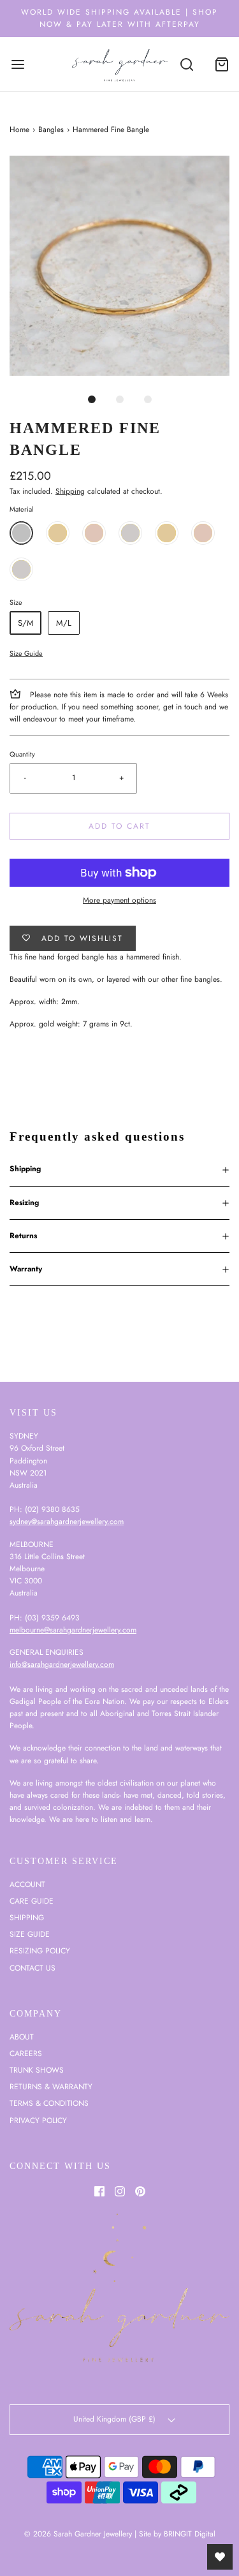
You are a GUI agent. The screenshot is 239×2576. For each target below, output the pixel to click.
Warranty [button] (26, 1269)
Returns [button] (23, 1236)
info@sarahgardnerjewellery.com (62, 1664)
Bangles (51, 130)
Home (19, 130)
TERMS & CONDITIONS (49, 2103)
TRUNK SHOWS (37, 2070)
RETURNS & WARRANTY (51, 2087)
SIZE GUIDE (30, 1934)
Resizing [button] (24, 1203)
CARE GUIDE (32, 1901)
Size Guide (26, 653)
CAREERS (26, 2054)
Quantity (22, 754)
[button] (119, 266)
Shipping (70, 491)
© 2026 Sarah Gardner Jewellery (78, 2534)
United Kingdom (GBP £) (116, 2419)
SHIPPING (27, 1918)
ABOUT (22, 2037)
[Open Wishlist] (220, 2557)
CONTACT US (33, 1968)
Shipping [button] (25, 1169)
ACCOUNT (27, 1884)
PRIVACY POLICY (38, 2121)
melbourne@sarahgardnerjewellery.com (73, 1630)
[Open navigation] (18, 64)
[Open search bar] (186, 64)
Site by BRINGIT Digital (177, 2534)
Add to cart (119, 826)
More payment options (119, 900)
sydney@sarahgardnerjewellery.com (67, 1521)
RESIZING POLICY (40, 1951)
